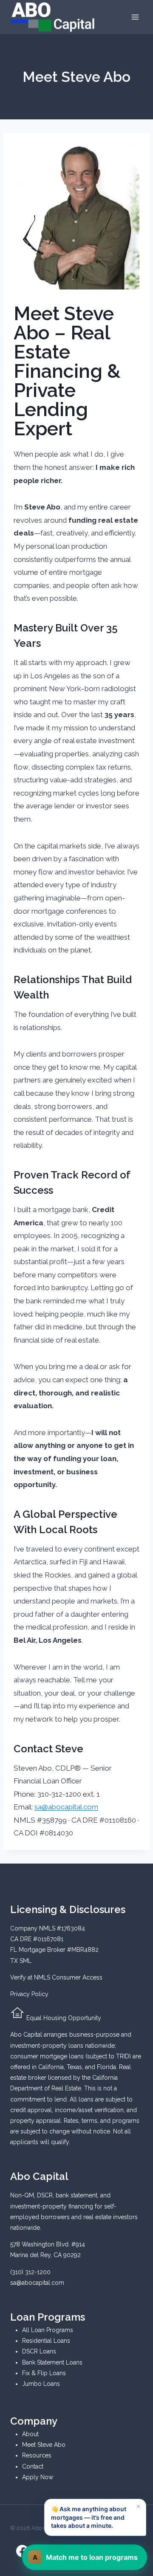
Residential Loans (46, 2341)
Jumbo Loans (41, 2384)
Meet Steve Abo (44, 2445)
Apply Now (38, 2477)
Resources (37, 2455)
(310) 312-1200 (30, 2272)
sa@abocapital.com (66, 1807)
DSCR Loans (39, 2351)
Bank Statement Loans (52, 2362)
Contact (33, 2466)
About (30, 2434)
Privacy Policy (29, 1994)
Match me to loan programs (85, 2557)
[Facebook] (23, 2551)
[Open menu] (135, 17)
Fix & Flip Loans (44, 2373)
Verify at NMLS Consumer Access (56, 1977)
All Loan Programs (48, 2330)
